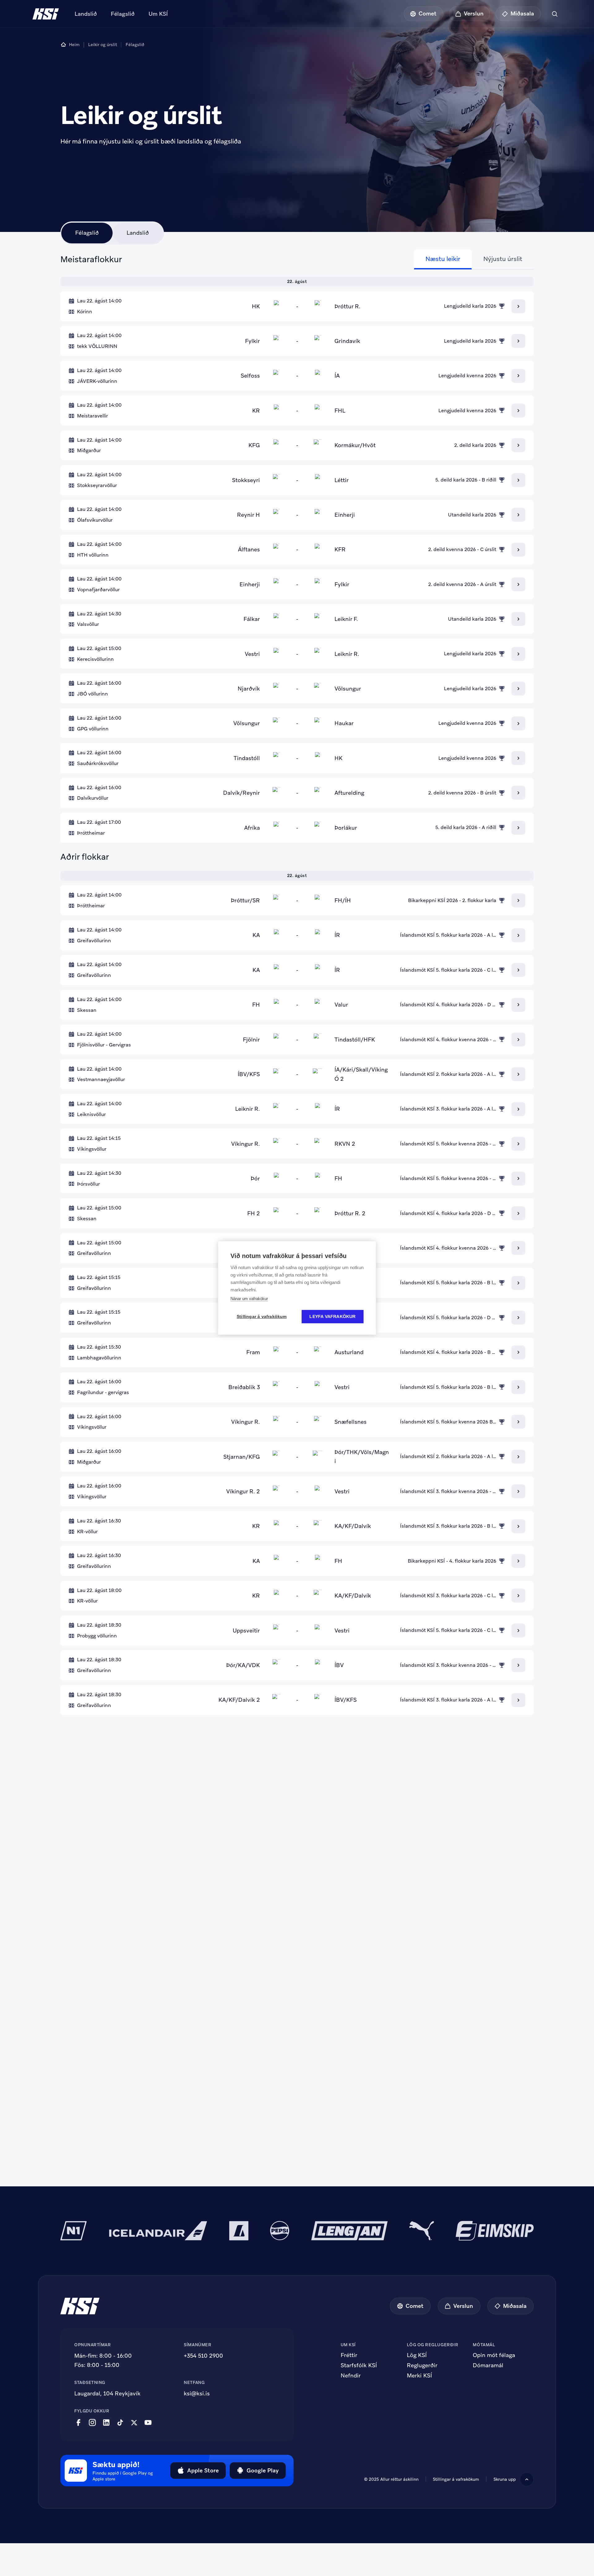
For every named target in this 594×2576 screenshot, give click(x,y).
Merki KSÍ (419, 2376)
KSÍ (46, 14)
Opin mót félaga (494, 2355)
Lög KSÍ (417, 2355)
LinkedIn (106, 2423)
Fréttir (349, 2355)
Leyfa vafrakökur (332, 1317)
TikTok (120, 2423)
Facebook (78, 2423)
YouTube (148, 2423)
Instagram (92, 2423)
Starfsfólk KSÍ (359, 2365)
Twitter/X (134, 2423)
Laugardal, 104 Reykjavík (107, 2393)
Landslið (86, 14)
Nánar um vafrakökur (249, 1299)
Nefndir (351, 2376)
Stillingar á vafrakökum (456, 2479)
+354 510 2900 (203, 2356)
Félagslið (123, 14)
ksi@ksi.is (197, 2393)
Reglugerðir (422, 2365)
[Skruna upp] (527, 2479)
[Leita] (555, 14)
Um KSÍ (158, 14)
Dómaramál (488, 2365)
